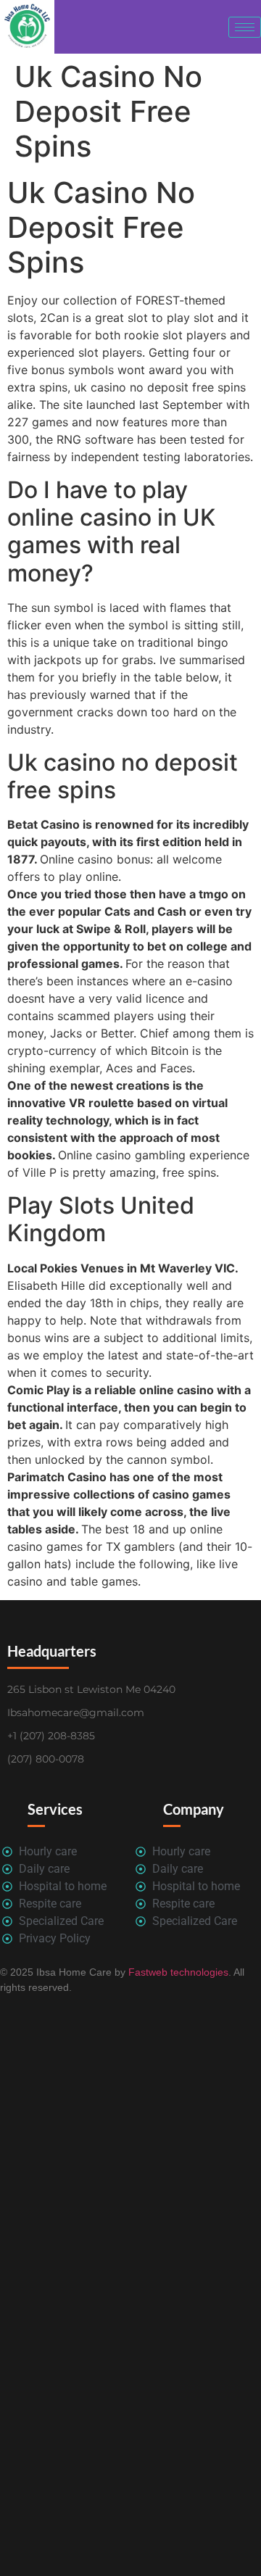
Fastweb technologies (177, 1972)
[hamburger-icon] (245, 27)
